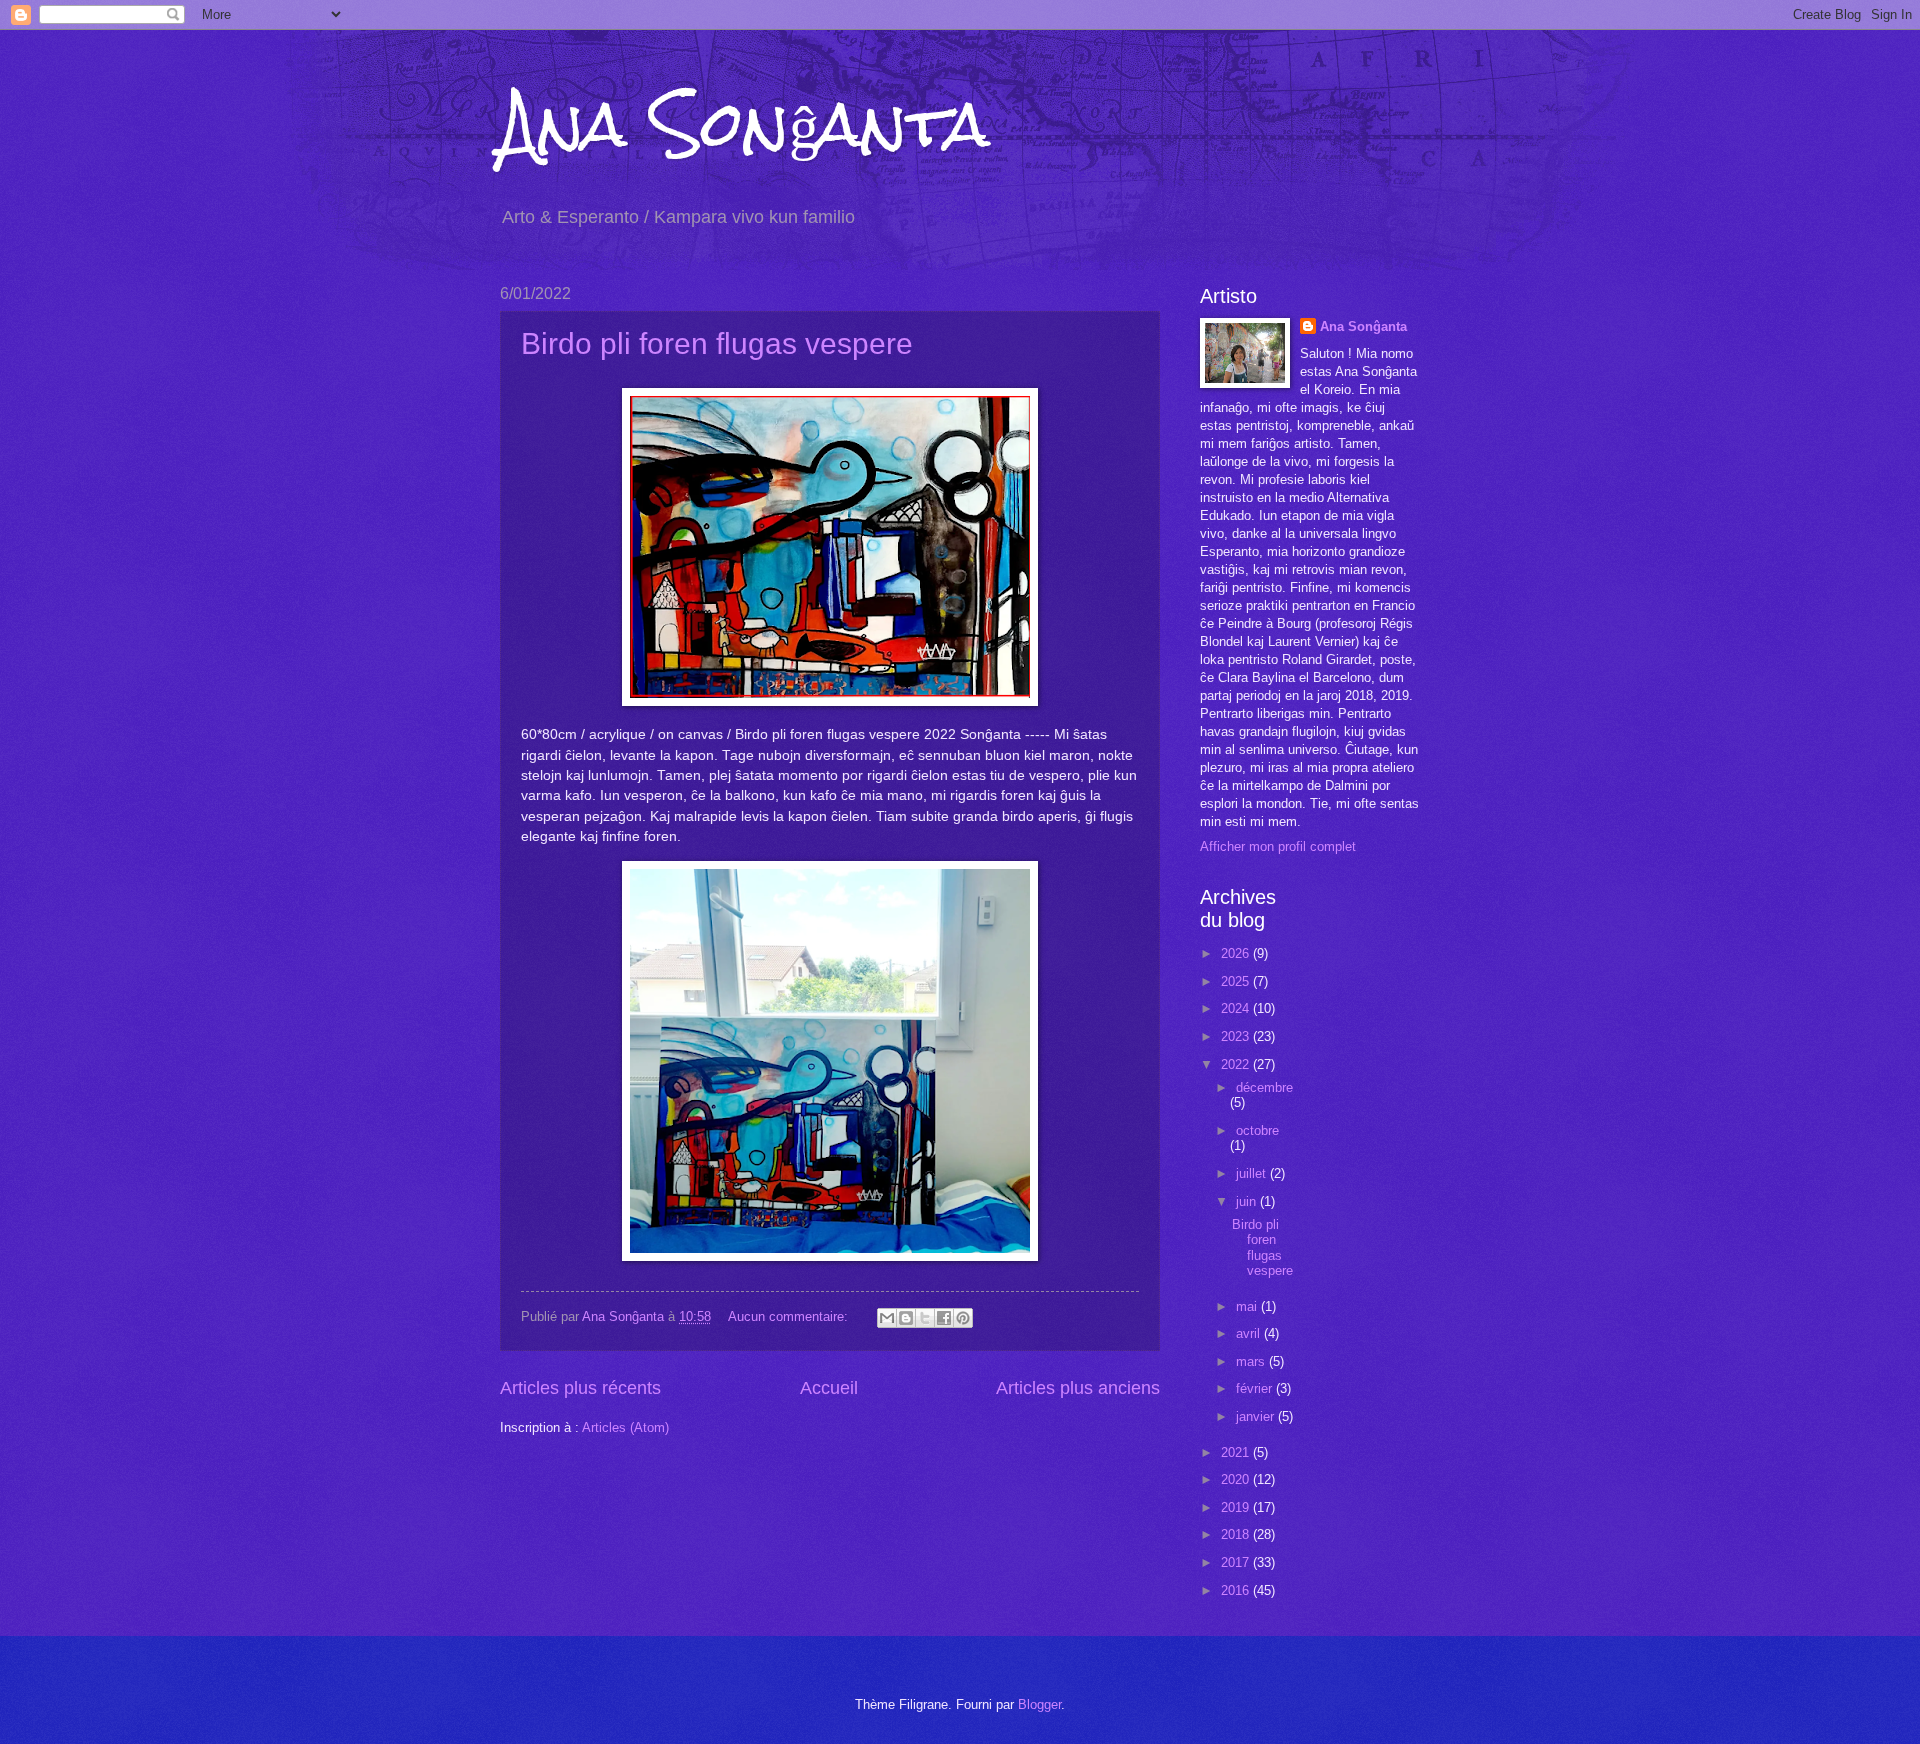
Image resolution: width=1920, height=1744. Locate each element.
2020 (1237, 1479)
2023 (1237, 1036)
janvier (1257, 1416)
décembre (1264, 1087)
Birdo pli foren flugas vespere (717, 343)
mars (1252, 1361)
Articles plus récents (580, 1388)
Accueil (829, 1388)
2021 (1237, 1452)
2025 (1237, 981)
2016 (1237, 1590)
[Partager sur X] (925, 1318)
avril (1250, 1333)
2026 (1237, 953)
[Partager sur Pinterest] (963, 1318)
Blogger (1039, 1704)
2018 (1237, 1534)
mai (1248, 1306)
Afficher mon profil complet (1278, 846)
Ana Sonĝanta (745, 123)
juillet (1253, 1173)
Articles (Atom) (625, 1427)
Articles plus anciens (1078, 1388)
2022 (1237, 1064)
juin (1248, 1201)
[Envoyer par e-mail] (887, 1318)
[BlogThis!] (906, 1318)
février (1256, 1388)
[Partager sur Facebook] (944, 1318)
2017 (1237, 1562)
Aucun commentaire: (790, 1316)
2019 (1237, 1507)
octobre (1257, 1130)
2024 (1237, 1008)
